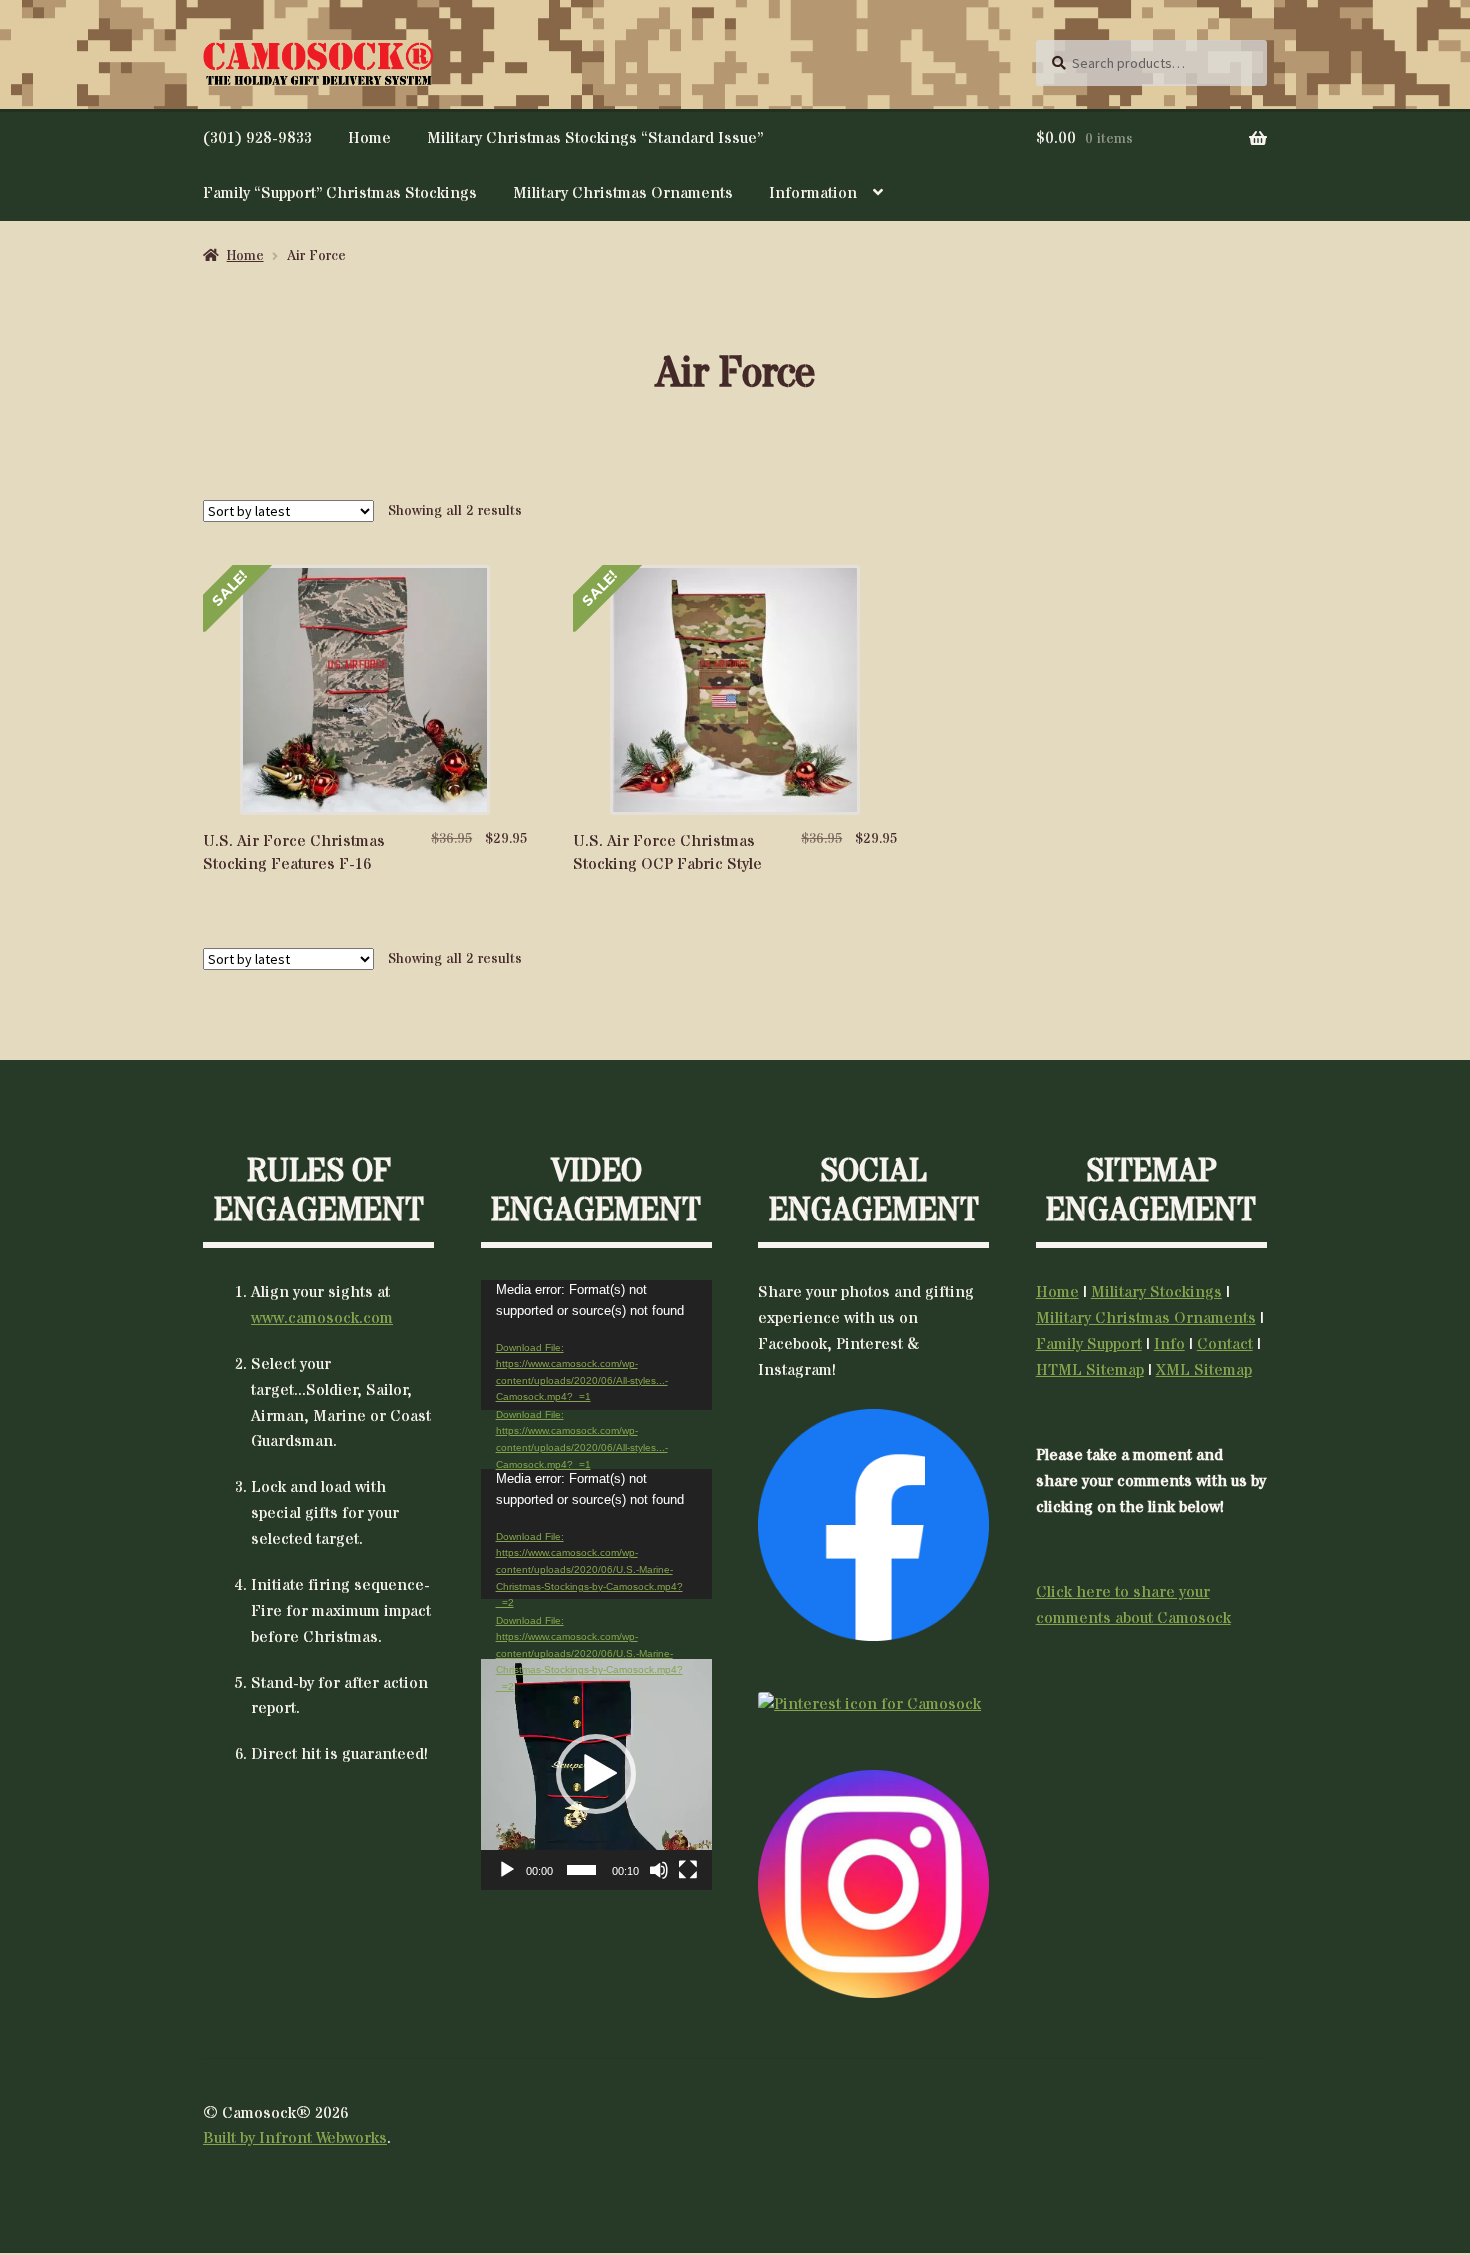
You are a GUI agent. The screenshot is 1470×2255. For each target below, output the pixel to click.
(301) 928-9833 (257, 138)
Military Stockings (1156, 1292)
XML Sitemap (1204, 1370)
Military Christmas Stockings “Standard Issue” (595, 138)
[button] (596, 1774)
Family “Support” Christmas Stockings (340, 193)
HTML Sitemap (1090, 1370)
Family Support (1089, 1344)
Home (369, 138)
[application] (596, 1345)
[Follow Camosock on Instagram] (873, 1884)
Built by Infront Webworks (295, 2138)
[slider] (581, 1870)
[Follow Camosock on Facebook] (873, 1524)
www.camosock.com (322, 1318)
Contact (1225, 1344)
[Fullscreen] (688, 1870)
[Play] (507, 1870)
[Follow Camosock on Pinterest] (873, 1705)
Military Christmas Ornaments (623, 193)
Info (1169, 1344)
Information (813, 193)
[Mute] (659, 1870)
